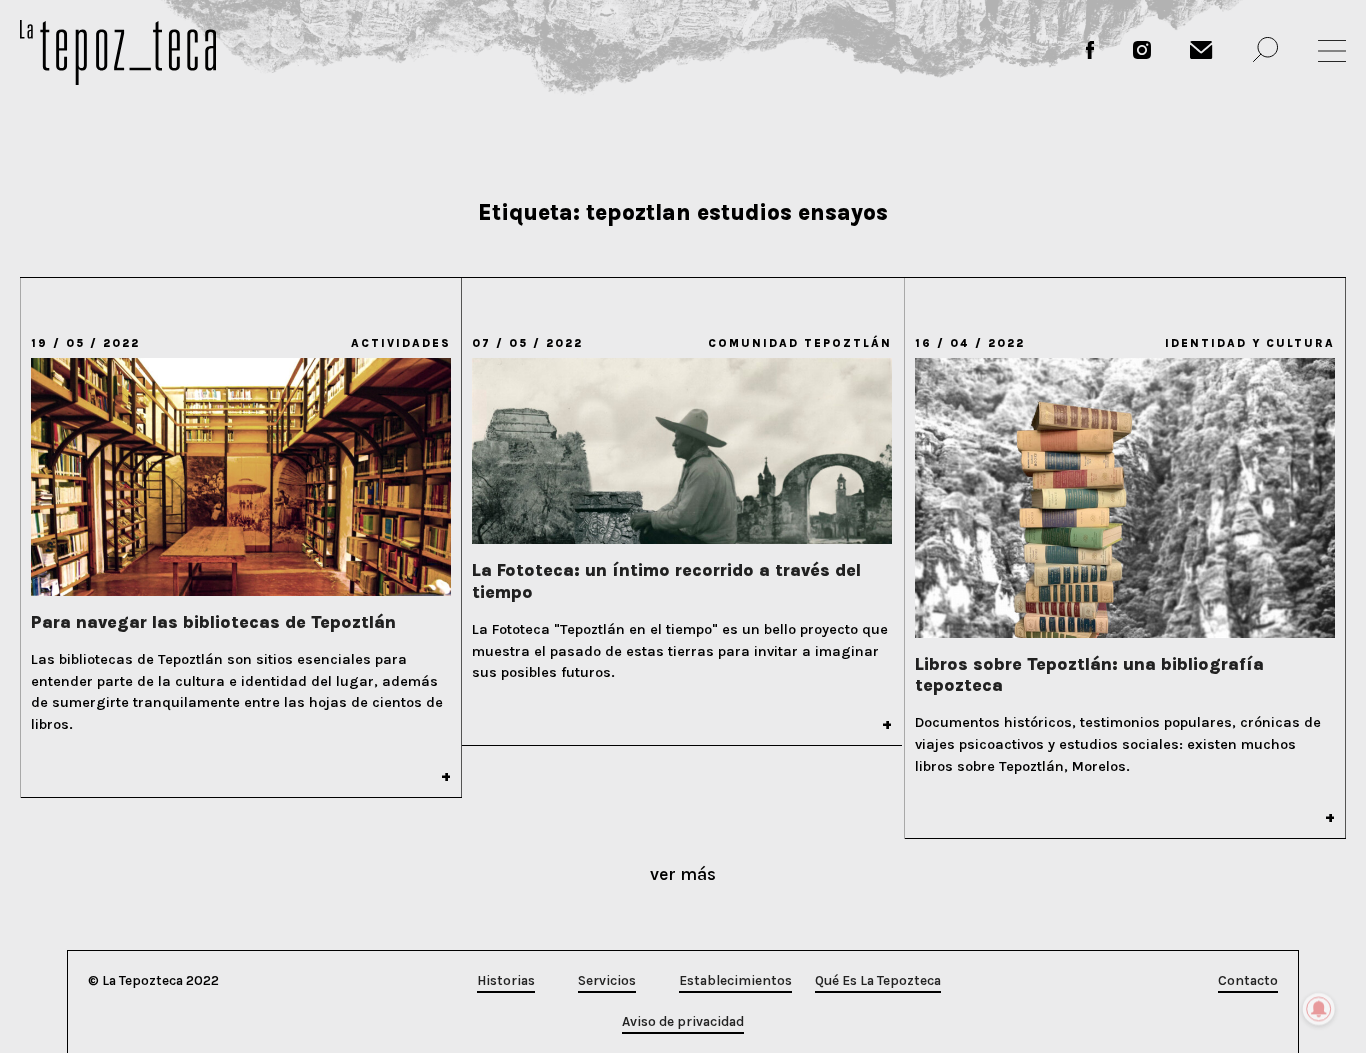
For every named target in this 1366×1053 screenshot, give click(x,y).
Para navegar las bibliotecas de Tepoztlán (213, 622)
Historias (506, 980)
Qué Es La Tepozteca (878, 980)
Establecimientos (735, 980)
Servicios (607, 980)
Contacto (1248, 980)
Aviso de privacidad (683, 1021)
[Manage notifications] (1319, 1009)
